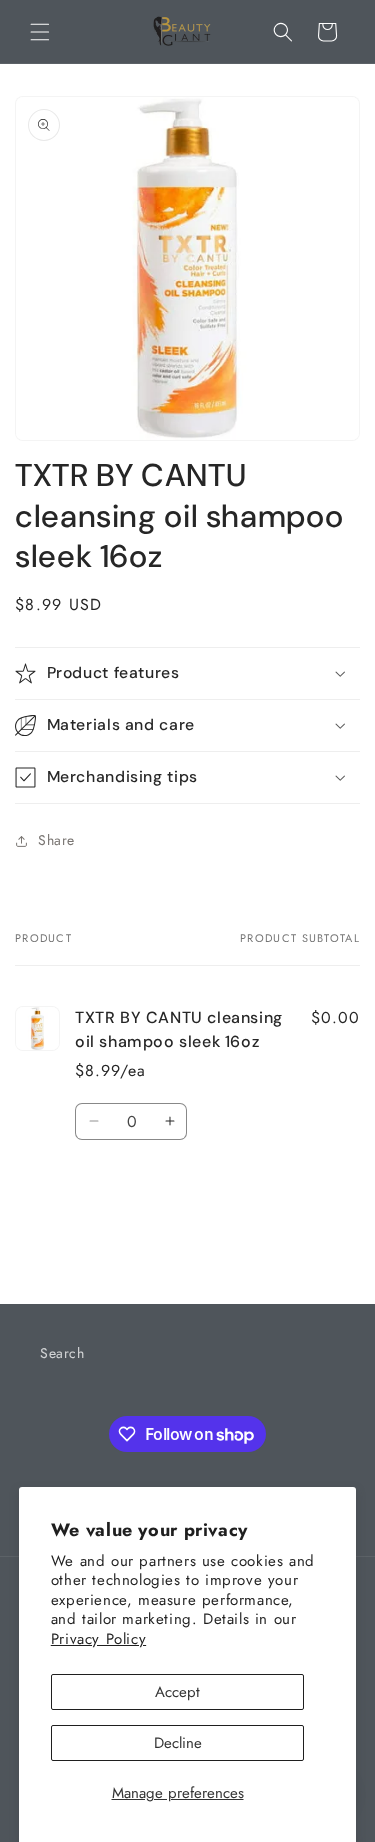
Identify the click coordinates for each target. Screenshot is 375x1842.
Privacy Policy (98, 1639)
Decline (178, 1743)
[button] (40, 32)
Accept (177, 1692)
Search (62, 1353)
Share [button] (56, 840)
